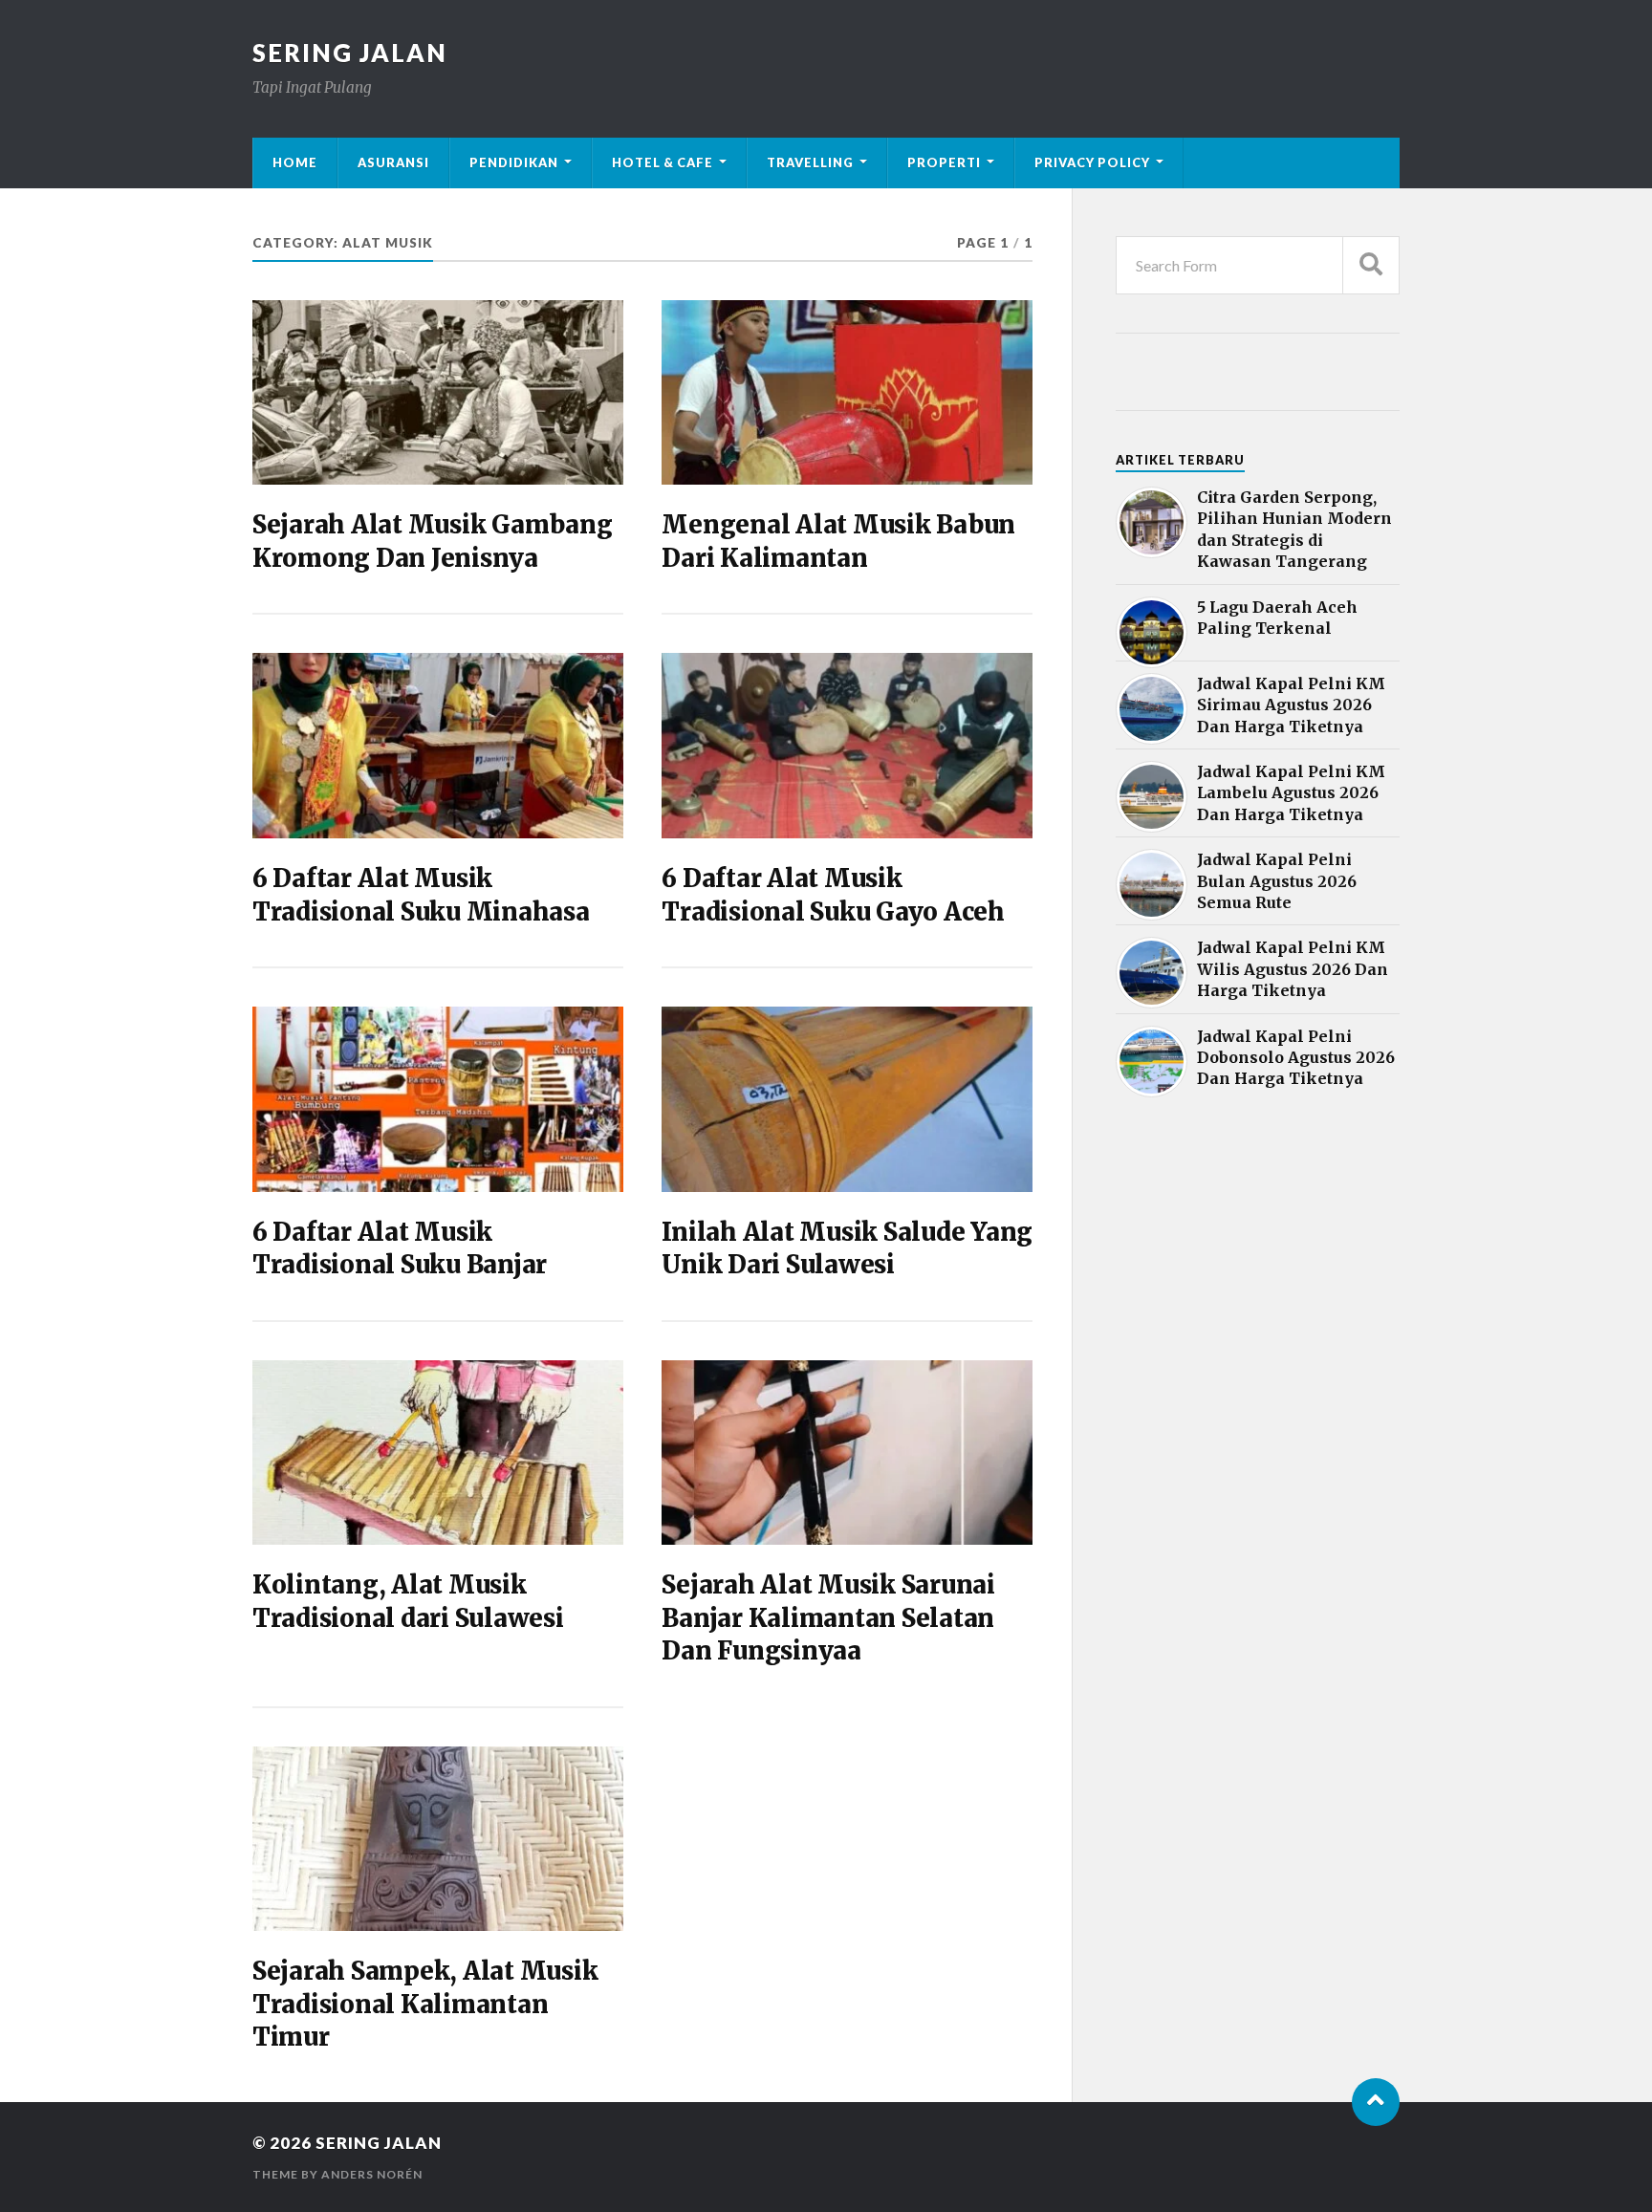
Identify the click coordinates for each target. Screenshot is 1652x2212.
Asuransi (393, 163)
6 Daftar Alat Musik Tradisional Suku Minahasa (421, 895)
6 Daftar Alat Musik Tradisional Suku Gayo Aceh (833, 895)
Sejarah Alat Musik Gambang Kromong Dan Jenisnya (432, 541)
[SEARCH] (1371, 265)
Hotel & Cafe (663, 163)
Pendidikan (514, 163)
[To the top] (1376, 2102)
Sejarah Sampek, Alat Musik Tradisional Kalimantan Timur (425, 2004)
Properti (944, 163)
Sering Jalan (350, 53)
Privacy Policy (1092, 163)
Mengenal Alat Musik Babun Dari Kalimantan (838, 541)
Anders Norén (372, 2174)
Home (295, 163)
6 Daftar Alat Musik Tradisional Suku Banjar (400, 1248)
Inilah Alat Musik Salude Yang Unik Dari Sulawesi (847, 1248)
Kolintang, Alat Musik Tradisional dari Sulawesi (408, 1601)
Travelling (810, 163)
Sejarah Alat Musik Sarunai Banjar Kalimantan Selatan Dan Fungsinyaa (828, 1618)
